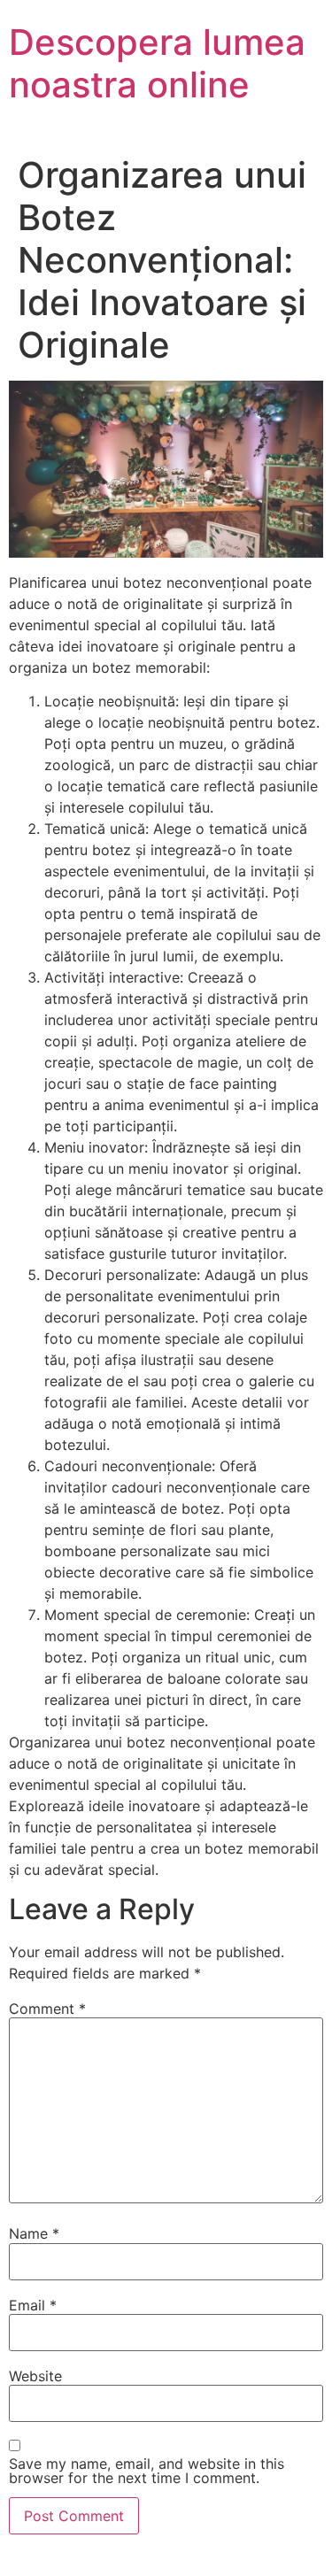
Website (35, 2376)
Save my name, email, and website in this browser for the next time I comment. (147, 2471)
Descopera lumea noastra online (157, 63)
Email (33, 2305)
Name (34, 2233)
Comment (47, 2009)
